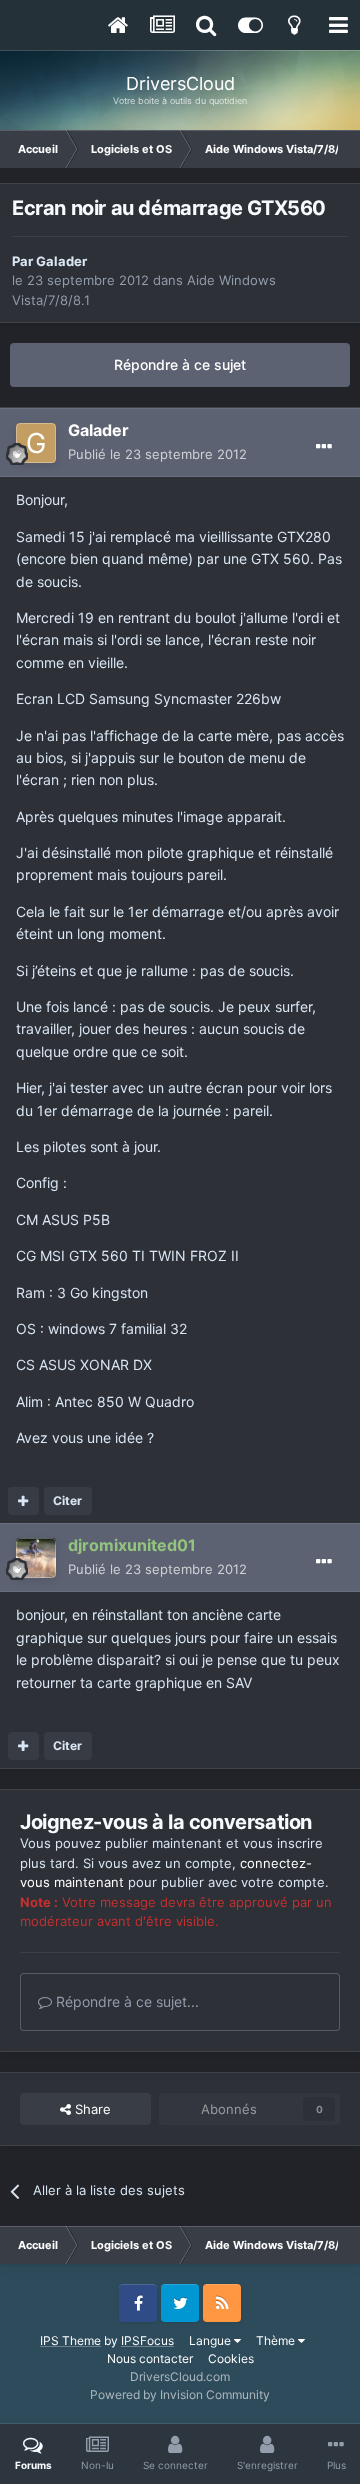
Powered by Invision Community (180, 2394)
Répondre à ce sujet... (125, 2001)
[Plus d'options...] (324, 447)
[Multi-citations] (23, 1501)
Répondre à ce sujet (180, 364)
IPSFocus (147, 2340)
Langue (211, 2340)
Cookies (231, 2358)
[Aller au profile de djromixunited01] (36, 1558)
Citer (67, 1500)
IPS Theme (70, 2340)
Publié (157, 454)
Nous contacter (150, 2358)
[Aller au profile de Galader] (36, 443)
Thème (277, 2340)
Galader (61, 261)
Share (91, 2109)
